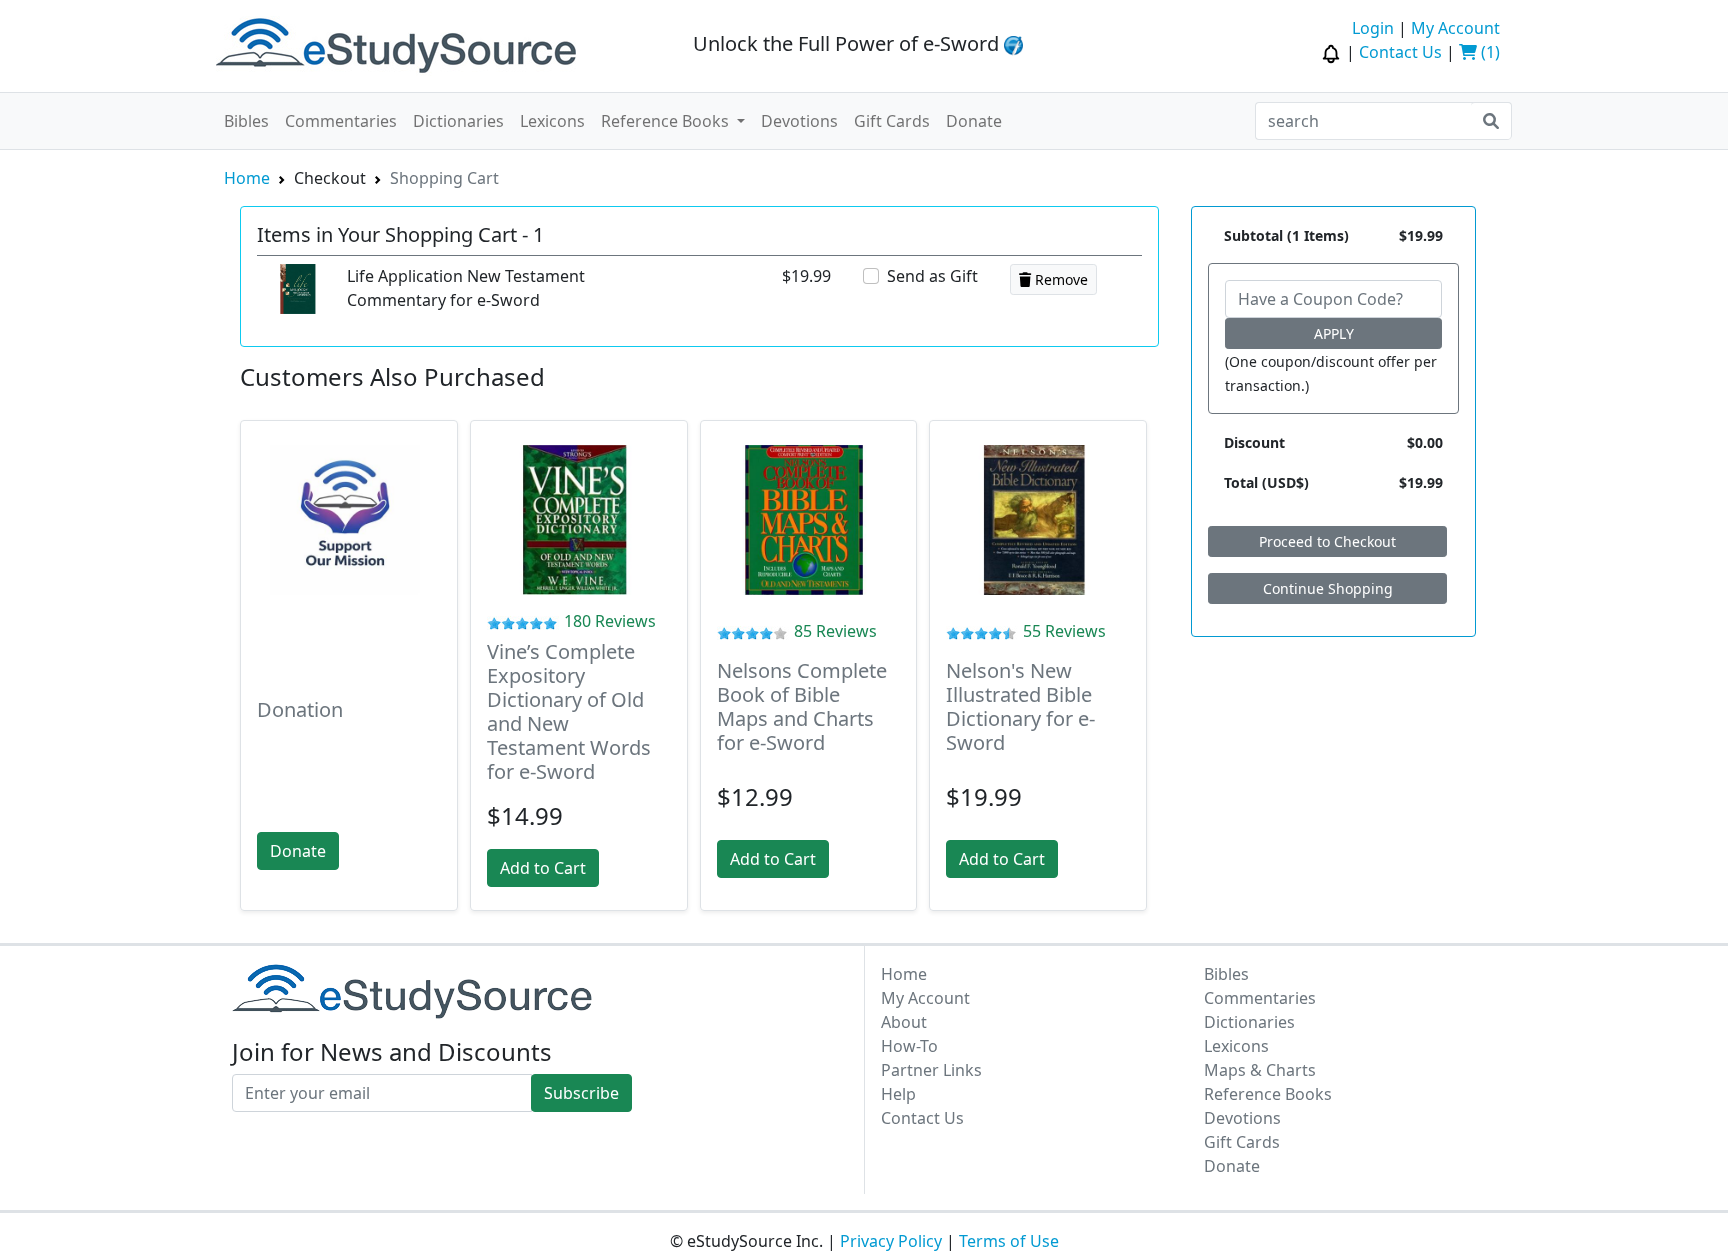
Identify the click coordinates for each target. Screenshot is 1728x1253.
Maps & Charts (1260, 1070)
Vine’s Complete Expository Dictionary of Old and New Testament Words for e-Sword (569, 711)
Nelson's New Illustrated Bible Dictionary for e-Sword (1020, 706)
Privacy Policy (891, 1241)
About (904, 1022)
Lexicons (552, 121)
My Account (1455, 28)
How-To (909, 1046)
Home (247, 178)
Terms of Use (1009, 1241)
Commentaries (341, 121)
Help (898, 1094)
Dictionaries (458, 121)
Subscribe (581, 1093)
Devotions (799, 121)
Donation (300, 709)
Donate (974, 121)
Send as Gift (932, 276)
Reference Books (1268, 1094)
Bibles (246, 121)
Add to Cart (543, 868)
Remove (1059, 279)
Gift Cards (892, 121)
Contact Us (1400, 52)
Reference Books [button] (667, 121)
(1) (1488, 52)
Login (1373, 28)
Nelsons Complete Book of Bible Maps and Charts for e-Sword (802, 706)
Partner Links (931, 1070)
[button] (1333, 52)
